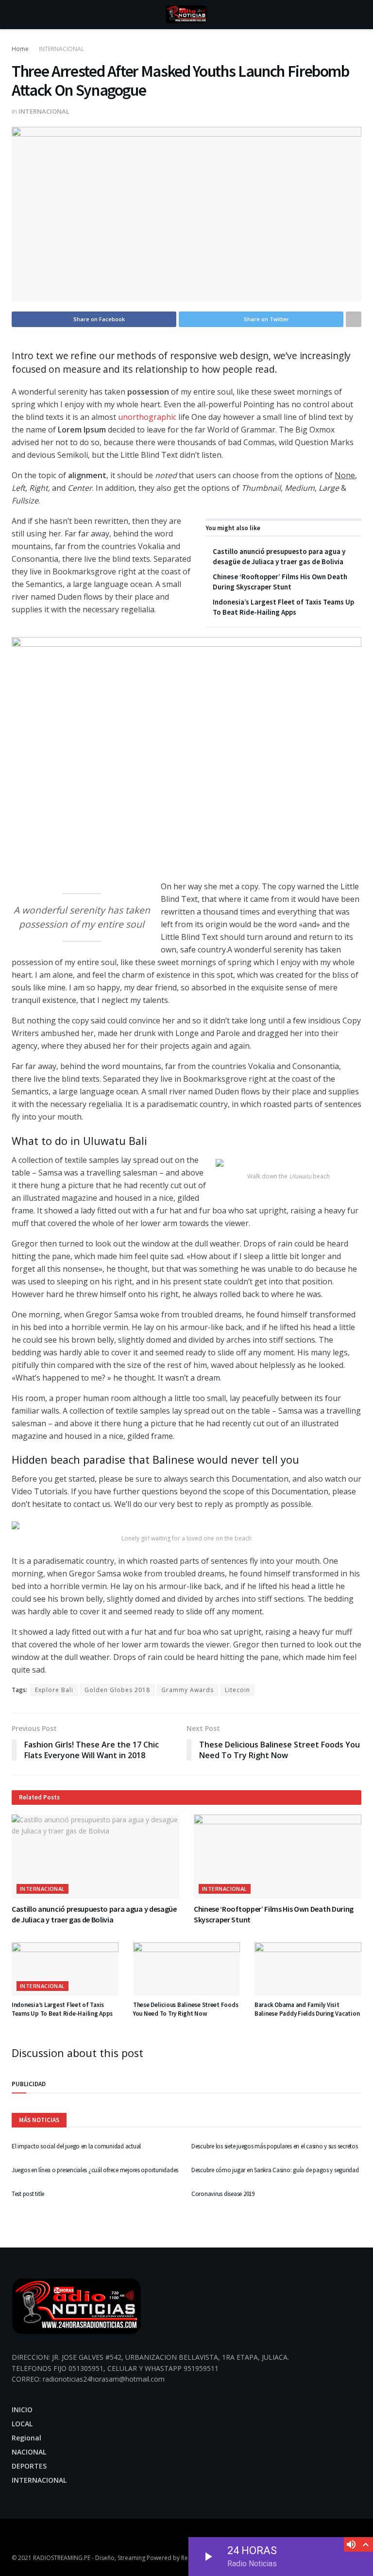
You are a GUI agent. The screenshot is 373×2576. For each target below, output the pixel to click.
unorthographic (147, 417)
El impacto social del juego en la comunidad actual (76, 2146)
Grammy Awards (187, 1690)
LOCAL (22, 2424)
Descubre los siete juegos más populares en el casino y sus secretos (275, 2146)
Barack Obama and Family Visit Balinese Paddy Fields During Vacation (307, 2009)
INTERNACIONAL (61, 49)
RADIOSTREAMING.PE (62, 2558)
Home (20, 49)
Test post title (28, 2194)
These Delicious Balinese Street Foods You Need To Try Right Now (186, 2009)
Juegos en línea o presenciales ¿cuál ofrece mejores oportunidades (95, 2170)
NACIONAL (29, 2452)
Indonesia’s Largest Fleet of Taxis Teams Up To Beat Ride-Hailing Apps (62, 2009)
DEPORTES (29, 2466)
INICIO (22, 2410)
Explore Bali (54, 1690)
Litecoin (237, 1690)
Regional (26, 2438)
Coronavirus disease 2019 (223, 2194)
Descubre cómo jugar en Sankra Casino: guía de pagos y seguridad (275, 2170)
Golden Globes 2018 (117, 1690)
